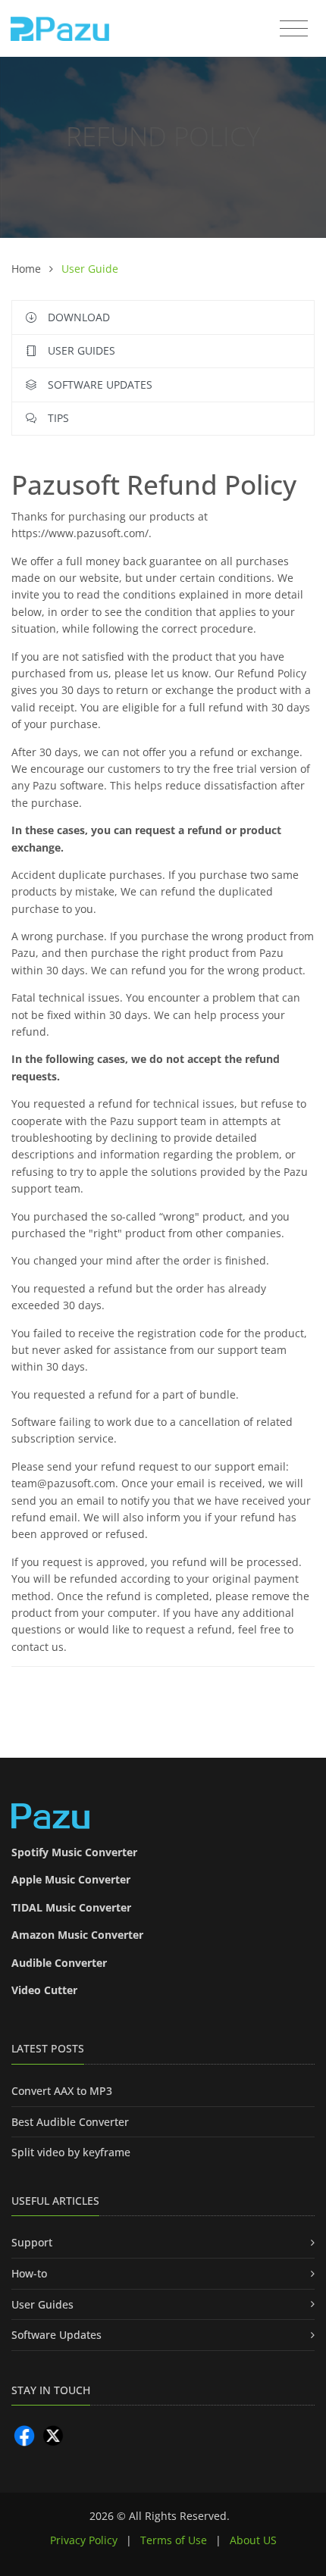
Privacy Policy (84, 2540)
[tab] (163, 1066)
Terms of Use (174, 2540)
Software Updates (56, 2335)
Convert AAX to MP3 (62, 2091)
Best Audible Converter (70, 2122)
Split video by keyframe (71, 2152)
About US (253, 2540)
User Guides (42, 2304)
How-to (29, 2273)
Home (28, 269)
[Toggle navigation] (294, 29)
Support (32, 2242)
